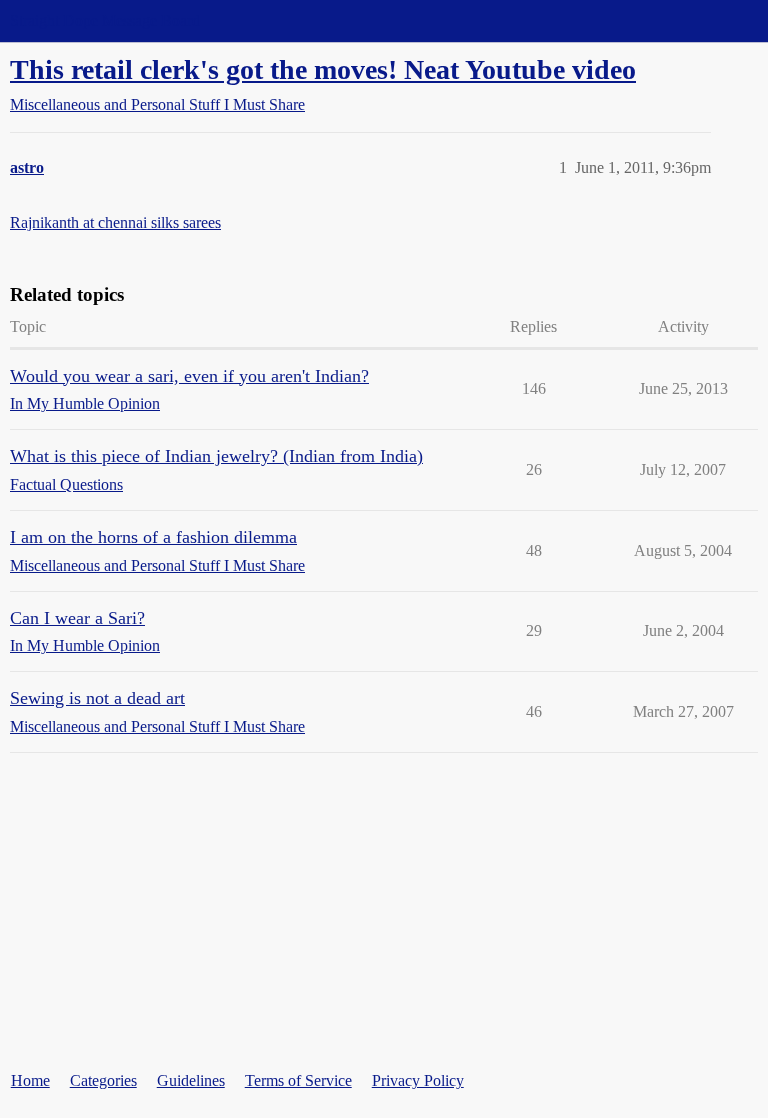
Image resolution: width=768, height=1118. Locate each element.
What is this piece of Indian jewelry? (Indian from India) (216, 456)
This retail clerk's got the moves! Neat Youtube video (323, 69)
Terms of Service (298, 1080)
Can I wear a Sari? (77, 618)
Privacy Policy (418, 1080)
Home (30, 1080)
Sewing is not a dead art (97, 698)
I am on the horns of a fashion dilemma (153, 537)
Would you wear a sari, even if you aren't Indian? (189, 376)
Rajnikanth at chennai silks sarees (115, 222)
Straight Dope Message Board (105, 20)
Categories (103, 1080)
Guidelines (191, 1080)
